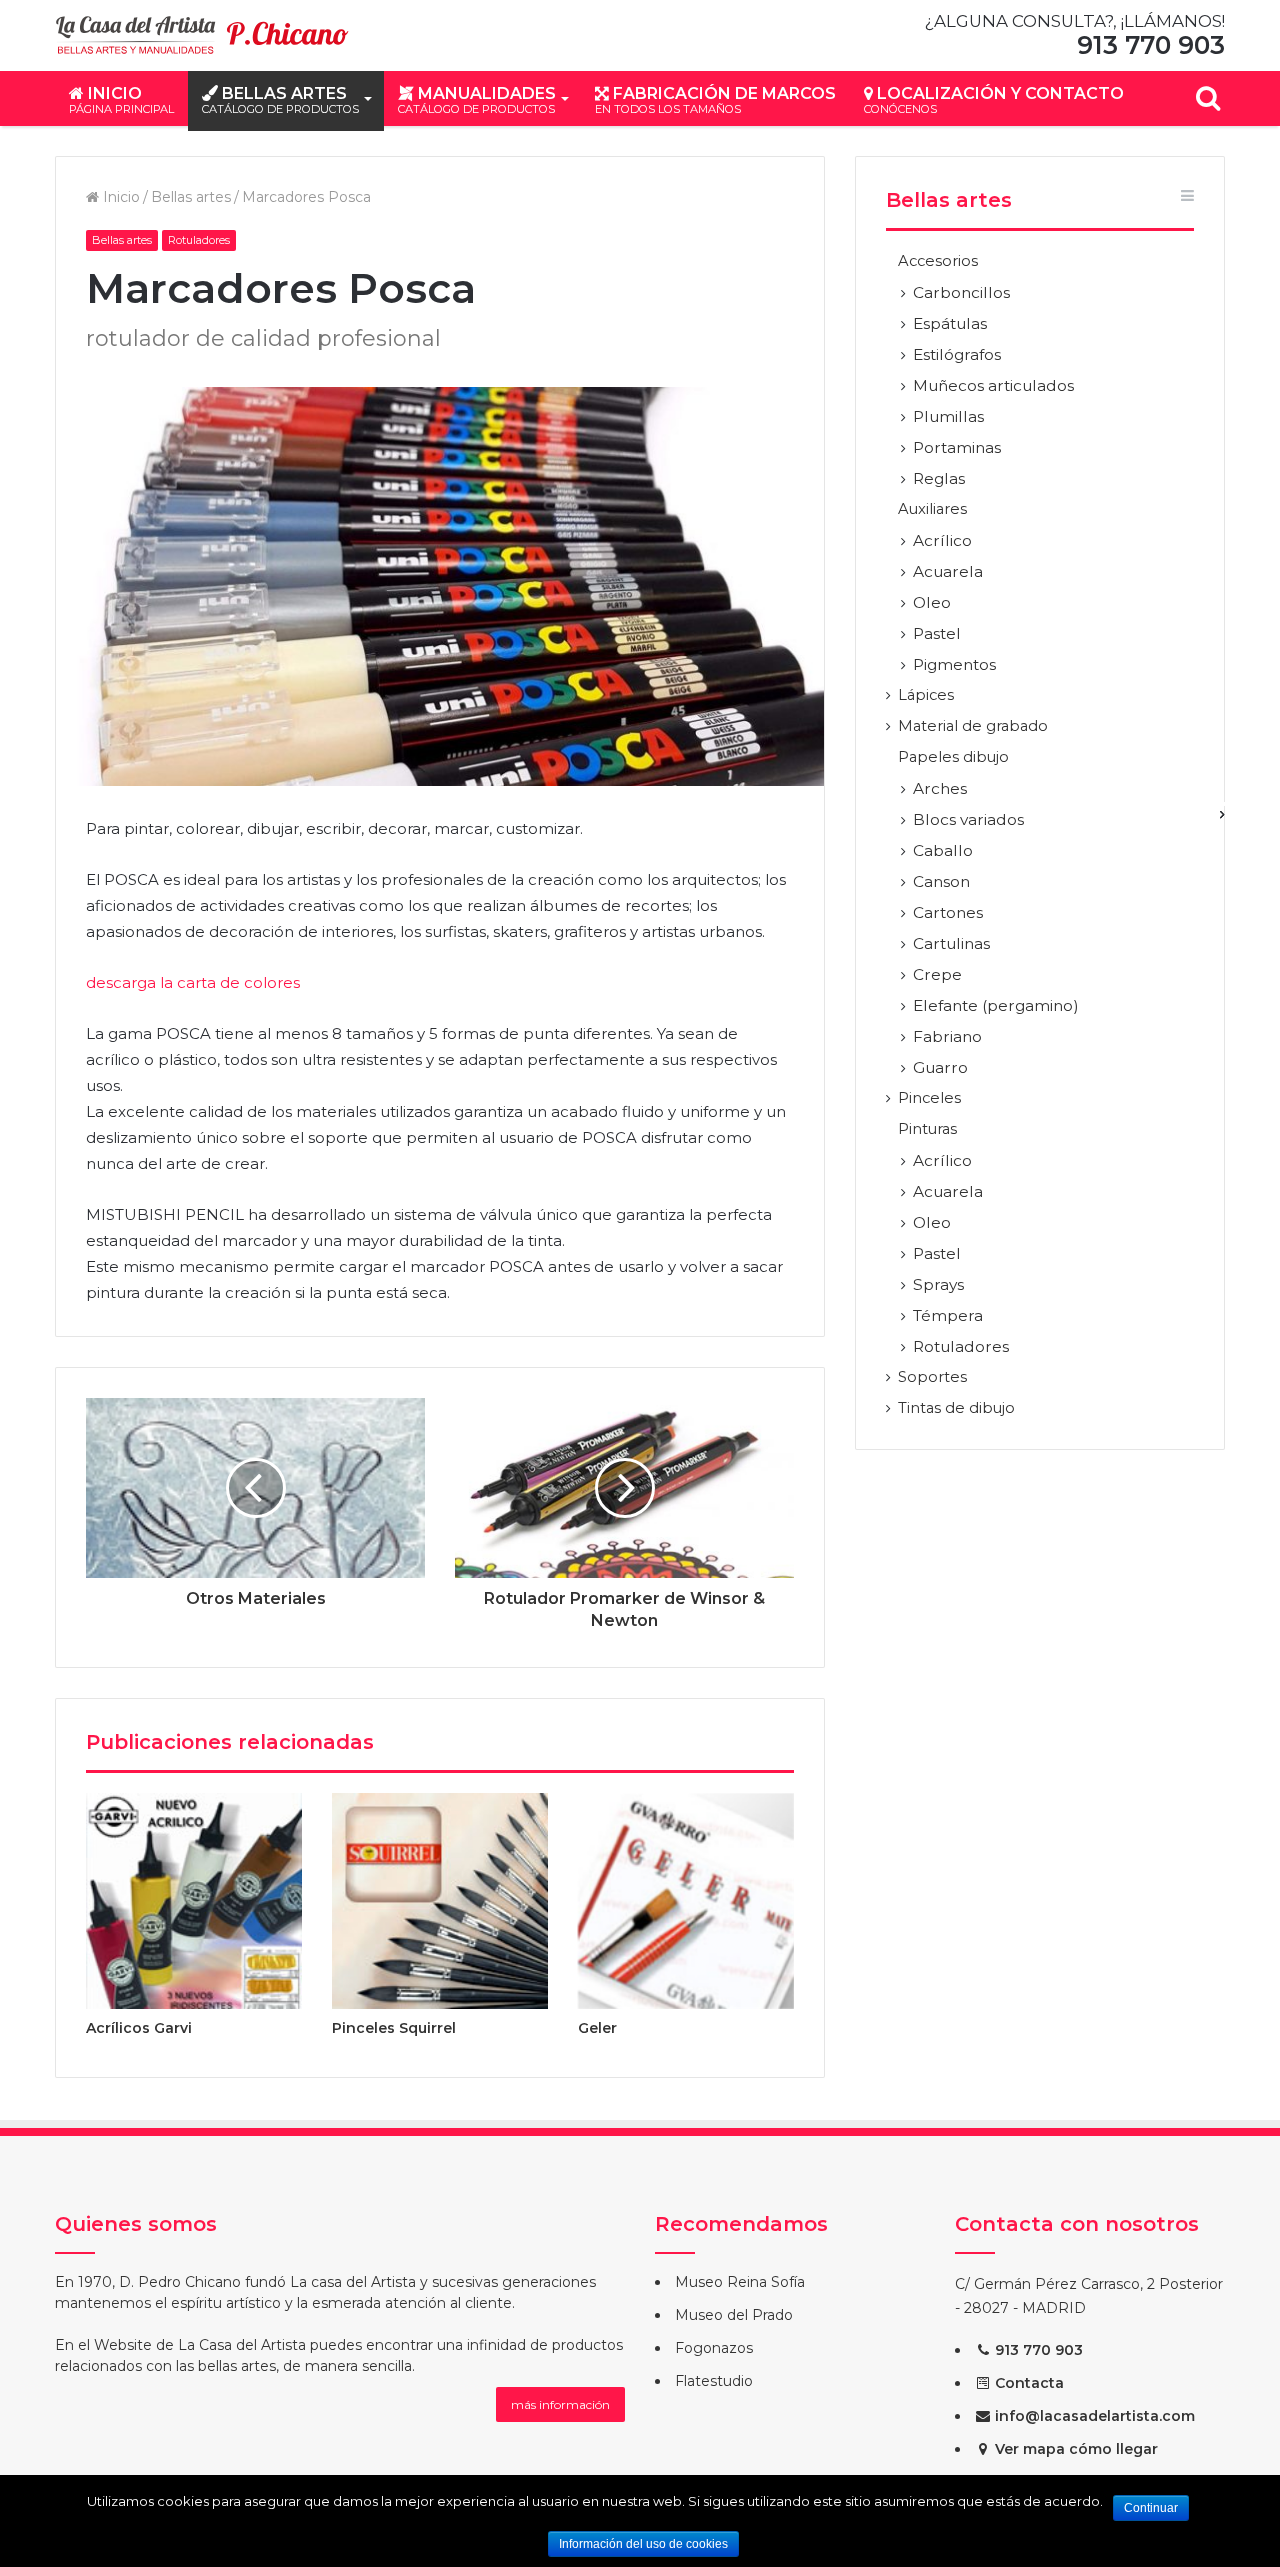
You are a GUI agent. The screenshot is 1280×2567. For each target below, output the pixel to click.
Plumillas (948, 416)
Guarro (940, 1067)
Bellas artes (280, 100)
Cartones (948, 912)
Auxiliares (932, 509)
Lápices (926, 695)
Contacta (1027, 2383)
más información (560, 2404)
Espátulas (950, 323)
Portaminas (957, 447)
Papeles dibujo (953, 757)
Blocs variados (968, 819)
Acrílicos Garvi (139, 2028)
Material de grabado (973, 726)
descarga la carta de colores (193, 982)
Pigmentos (954, 664)
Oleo (932, 602)
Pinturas (927, 1129)
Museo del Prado (734, 2315)
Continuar (1151, 2508)
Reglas (939, 478)
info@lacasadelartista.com (1093, 2416)
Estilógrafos (957, 354)
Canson (941, 881)
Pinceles (929, 1098)
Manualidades (477, 100)
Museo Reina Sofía (740, 2282)
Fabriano (947, 1036)
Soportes (932, 1377)
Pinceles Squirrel (394, 2028)
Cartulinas (951, 943)
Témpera (948, 1315)
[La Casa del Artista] (205, 35)
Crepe (937, 974)
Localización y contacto (994, 100)
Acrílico (942, 540)
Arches (940, 788)
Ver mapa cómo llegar (1074, 2449)
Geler (597, 2028)
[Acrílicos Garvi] (194, 1901)
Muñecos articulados (993, 385)
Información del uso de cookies (643, 2544)
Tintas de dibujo (956, 1408)
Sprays (938, 1284)
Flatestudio (714, 2381)
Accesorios (938, 261)
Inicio (121, 100)
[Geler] (686, 1901)
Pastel (937, 633)
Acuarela (948, 571)
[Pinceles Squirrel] (440, 1901)
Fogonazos (714, 2348)
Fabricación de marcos (715, 100)
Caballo (943, 850)
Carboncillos (961, 292)
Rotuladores (199, 240)
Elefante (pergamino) (996, 1005)
